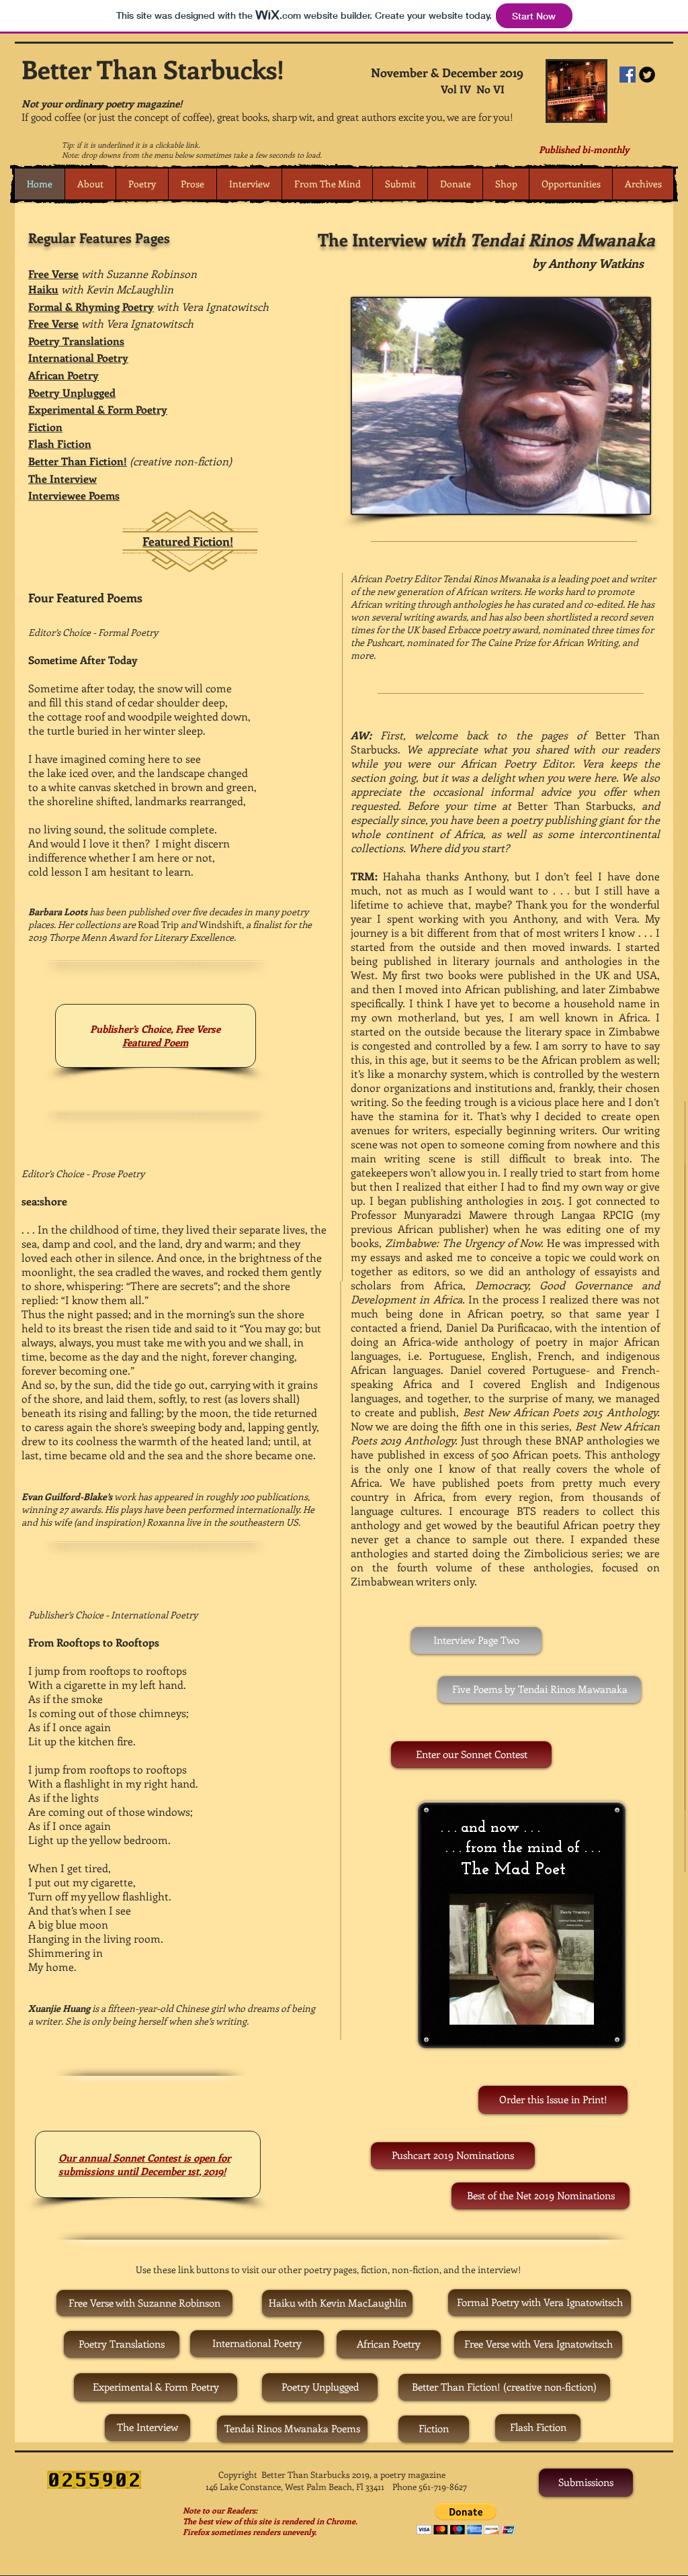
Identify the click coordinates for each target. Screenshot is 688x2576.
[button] (142, 184)
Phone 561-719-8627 (430, 2486)
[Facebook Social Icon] (628, 75)
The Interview (62, 478)
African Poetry (63, 375)
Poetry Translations (76, 341)
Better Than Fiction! (78, 461)
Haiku (43, 289)
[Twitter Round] (647, 75)
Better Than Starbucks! (153, 69)
